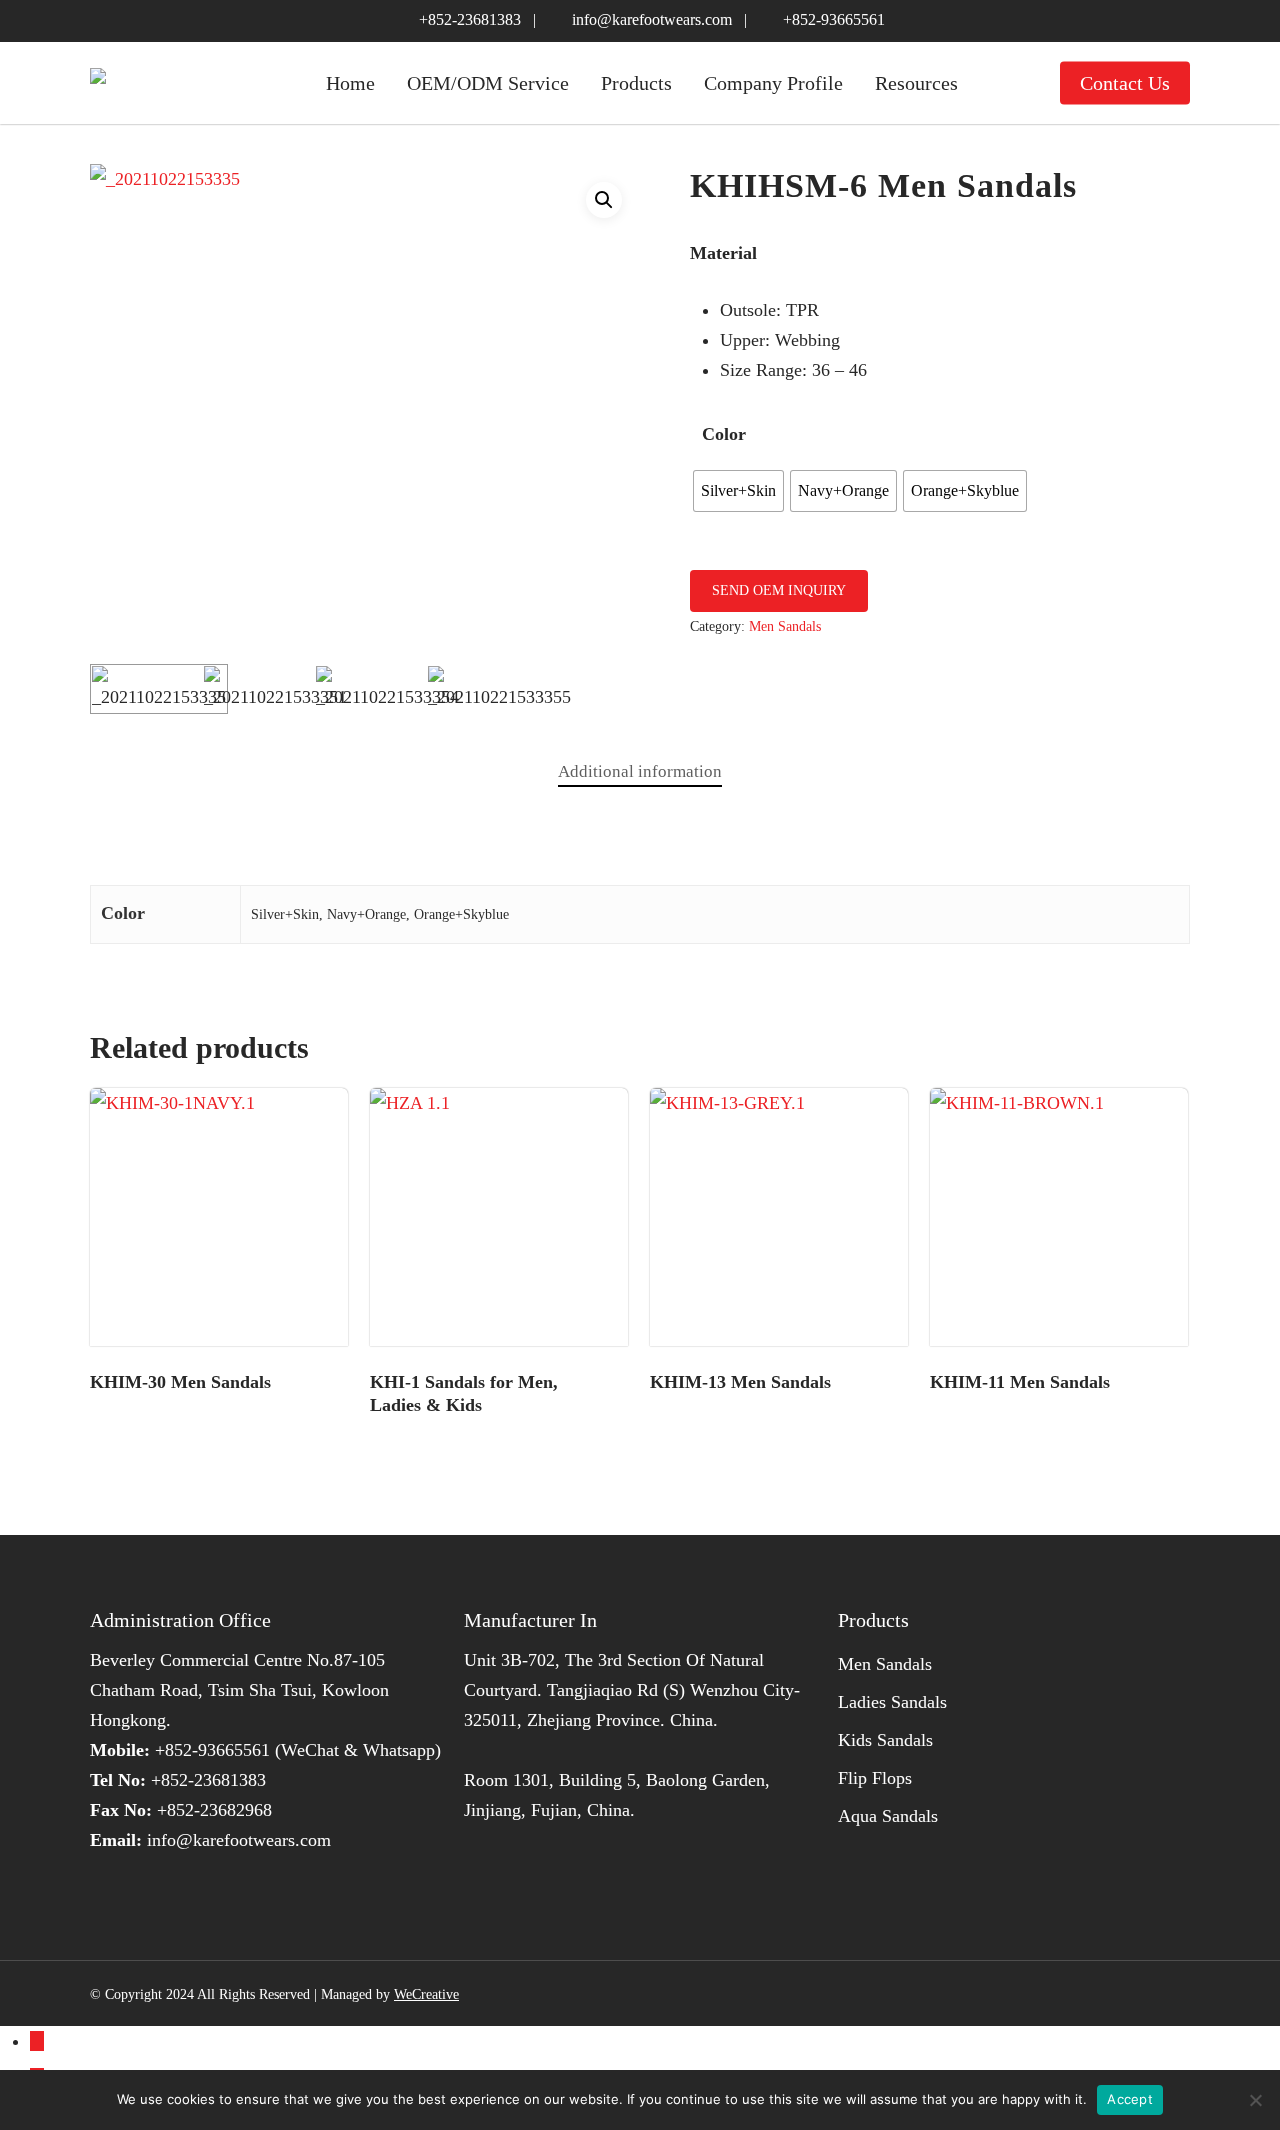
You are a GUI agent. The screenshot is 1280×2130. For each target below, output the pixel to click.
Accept (1130, 2099)
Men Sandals (785, 626)
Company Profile (773, 83)
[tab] (640, 772)
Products (636, 83)
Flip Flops (875, 1778)
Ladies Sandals (892, 1702)
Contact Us (1125, 83)
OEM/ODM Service (488, 83)
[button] (604, 200)
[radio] (738, 491)
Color (724, 434)
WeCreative (426, 1994)
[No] (1255, 2100)
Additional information (640, 771)
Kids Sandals (885, 1740)
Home (350, 83)
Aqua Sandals (888, 1816)
